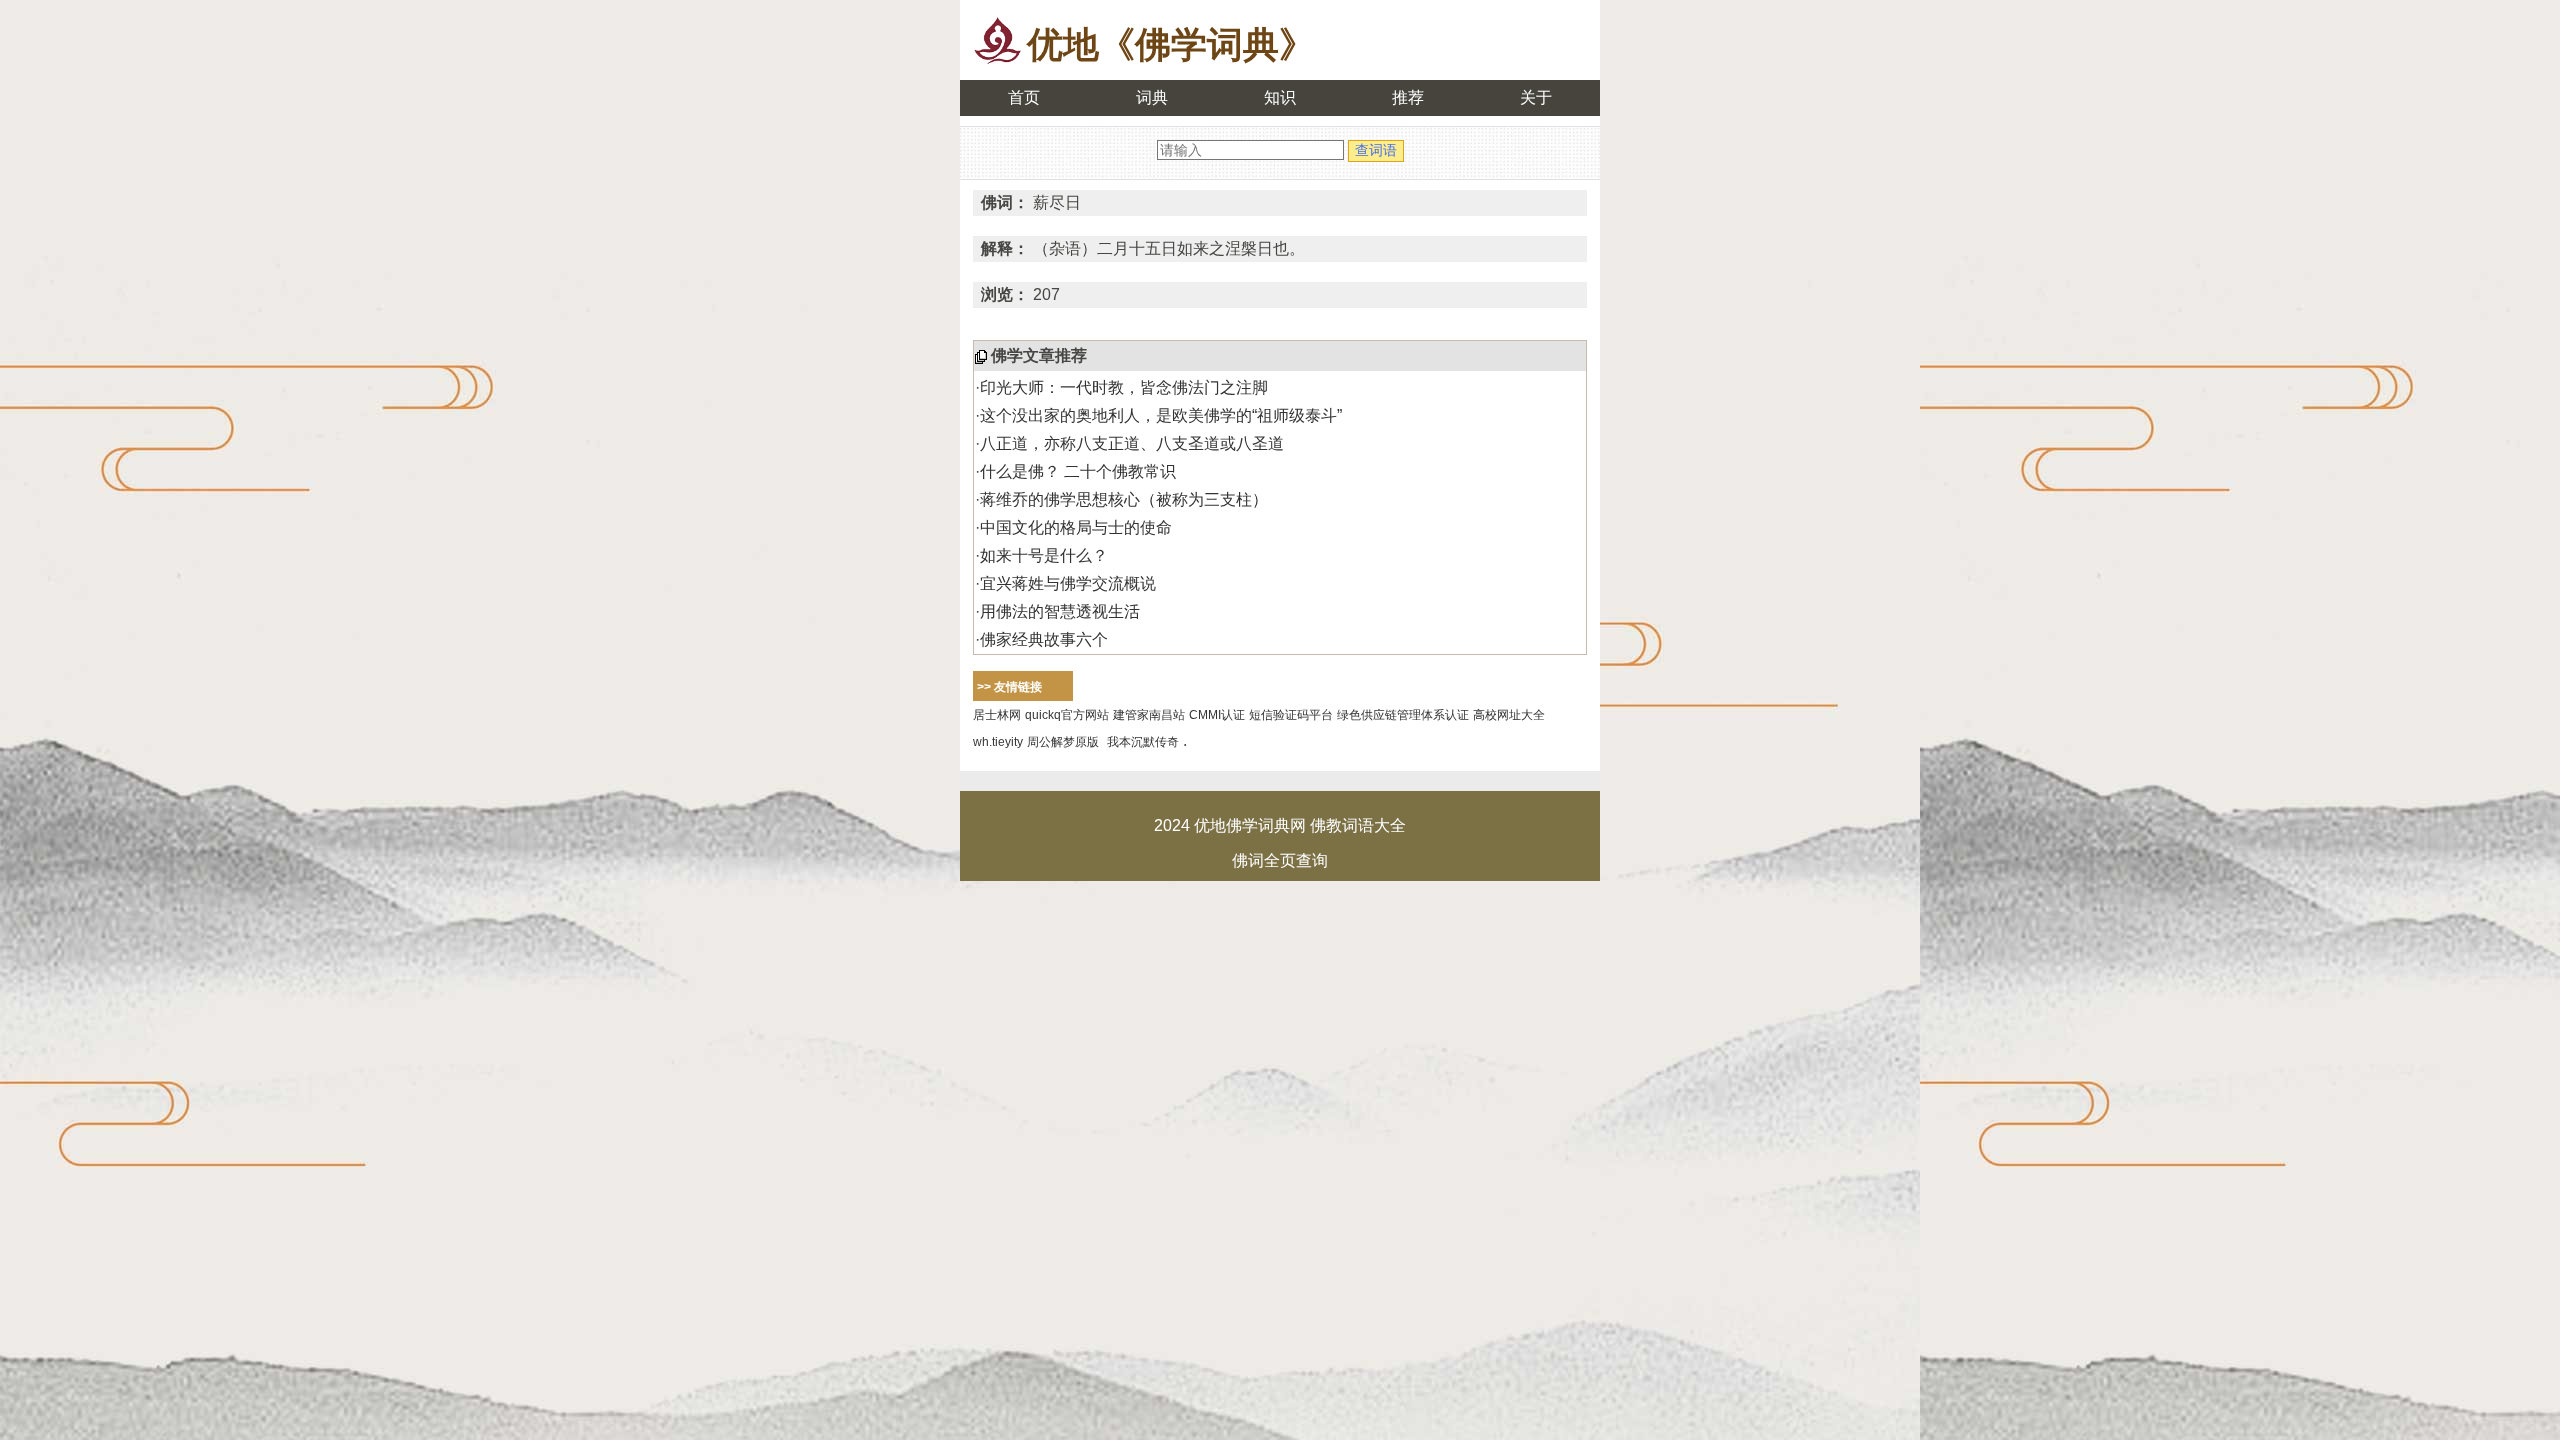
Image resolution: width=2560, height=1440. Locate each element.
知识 (1280, 97)
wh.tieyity (998, 742)
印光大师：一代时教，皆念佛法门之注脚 (1124, 387)
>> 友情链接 (1009, 687)
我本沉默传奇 (1143, 742)
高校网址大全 (1509, 715)
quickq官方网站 (1067, 715)
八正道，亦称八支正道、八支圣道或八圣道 (1132, 443)
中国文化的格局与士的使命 (1076, 527)
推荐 (1408, 97)
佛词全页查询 (1280, 860)
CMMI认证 (1217, 715)
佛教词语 (1342, 825)
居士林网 (997, 715)
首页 (1024, 97)
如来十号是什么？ (1044, 555)
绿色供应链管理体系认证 (1403, 715)
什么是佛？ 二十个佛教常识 (1078, 471)
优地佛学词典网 (1250, 825)
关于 (1536, 97)
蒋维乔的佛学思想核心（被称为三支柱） (1124, 499)
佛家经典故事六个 (1044, 639)
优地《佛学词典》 (1171, 44)
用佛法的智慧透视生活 (1060, 611)
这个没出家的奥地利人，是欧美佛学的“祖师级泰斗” (1161, 415)
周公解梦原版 (1063, 742)
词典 (1152, 97)
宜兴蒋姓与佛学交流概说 (1068, 583)
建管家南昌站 (1149, 715)
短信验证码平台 (1291, 715)
